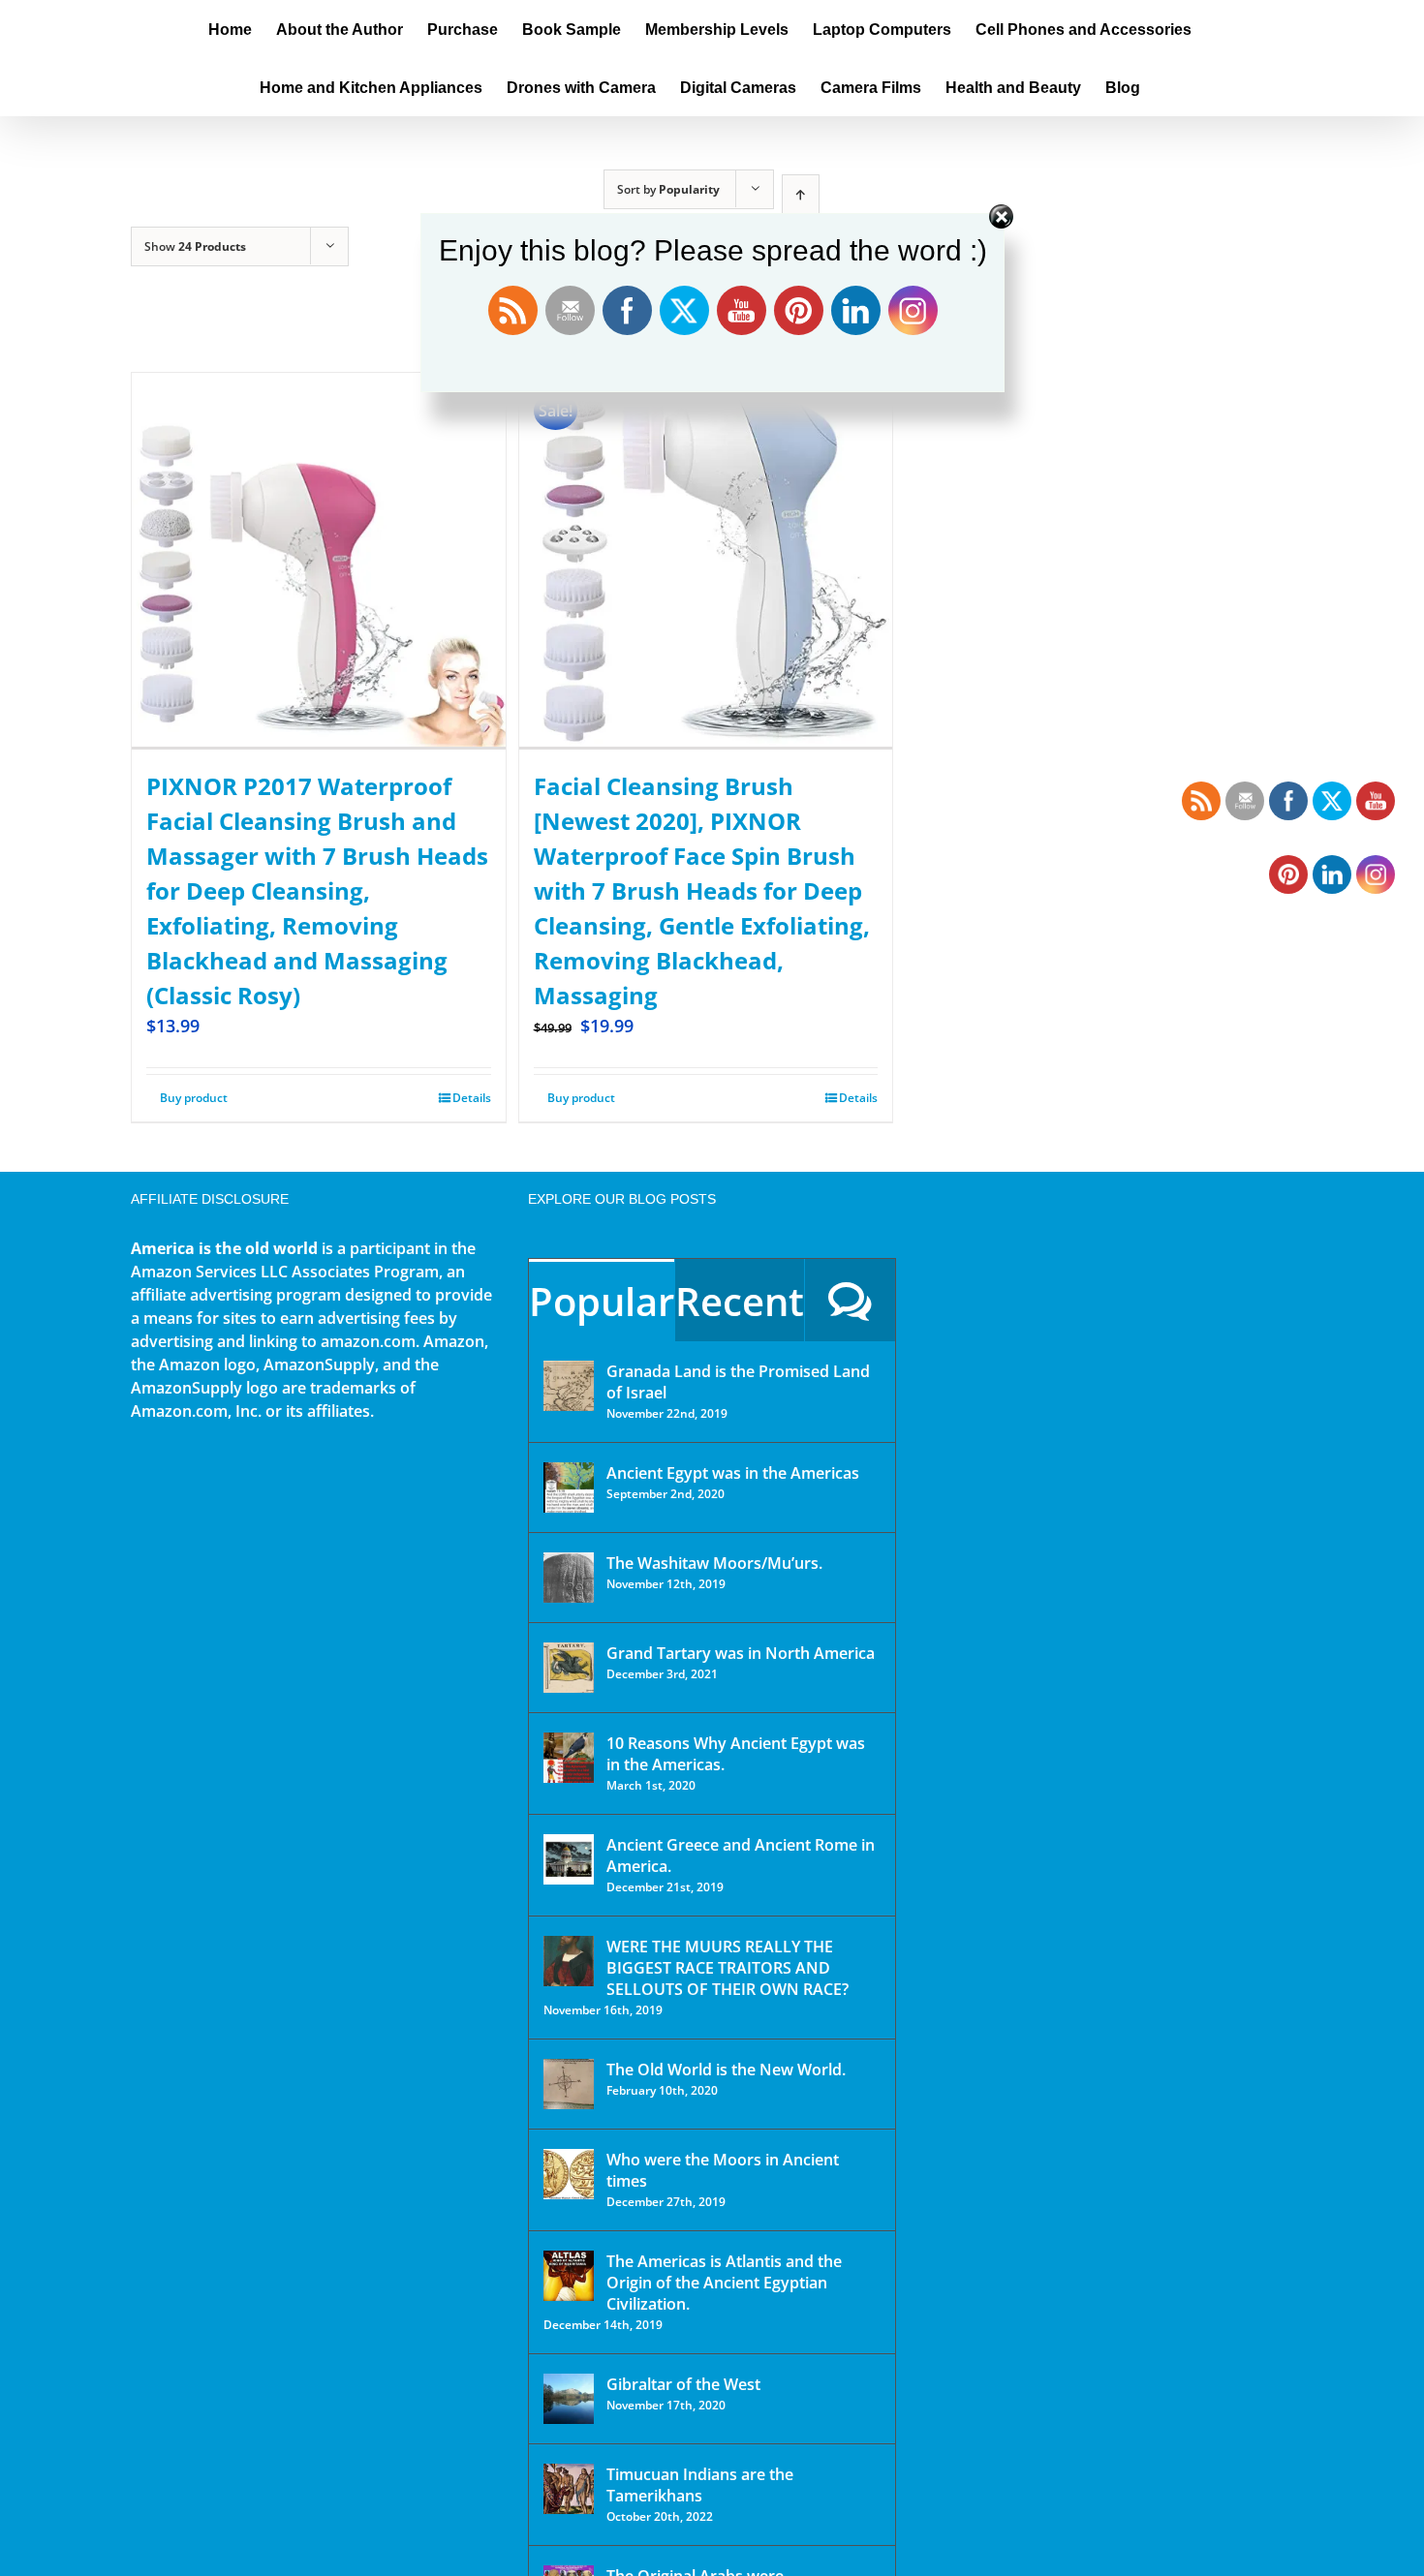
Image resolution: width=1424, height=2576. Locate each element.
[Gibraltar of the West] (569, 2399)
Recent (740, 1301)
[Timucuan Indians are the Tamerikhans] (569, 2489)
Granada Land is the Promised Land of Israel (738, 1382)
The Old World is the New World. (726, 2070)
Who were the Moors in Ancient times (723, 2170)
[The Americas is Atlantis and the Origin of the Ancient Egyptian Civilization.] (569, 2276)
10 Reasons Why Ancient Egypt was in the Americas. (736, 1754)
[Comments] (850, 1300)
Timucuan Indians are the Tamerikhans (700, 2485)
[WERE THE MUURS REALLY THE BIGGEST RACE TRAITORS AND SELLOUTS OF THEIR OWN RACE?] (569, 1961)
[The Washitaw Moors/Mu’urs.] (569, 1578)
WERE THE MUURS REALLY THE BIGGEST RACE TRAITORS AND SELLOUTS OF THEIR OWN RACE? (727, 1968)
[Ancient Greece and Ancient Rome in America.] (569, 1859)
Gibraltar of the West (683, 2384)
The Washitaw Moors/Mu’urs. (714, 1563)
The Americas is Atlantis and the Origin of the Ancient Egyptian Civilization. (724, 2283)
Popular (602, 1301)
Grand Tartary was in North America (741, 1653)
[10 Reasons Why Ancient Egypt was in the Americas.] (569, 1758)
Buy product (194, 1098)
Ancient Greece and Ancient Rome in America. (741, 1855)
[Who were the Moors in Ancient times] (569, 2174)
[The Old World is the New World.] (569, 2084)
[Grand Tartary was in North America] (569, 1668)
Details (472, 1098)
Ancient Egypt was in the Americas (733, 1473)
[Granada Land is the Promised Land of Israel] (569, 1386)
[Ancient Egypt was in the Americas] (569, 1487)
